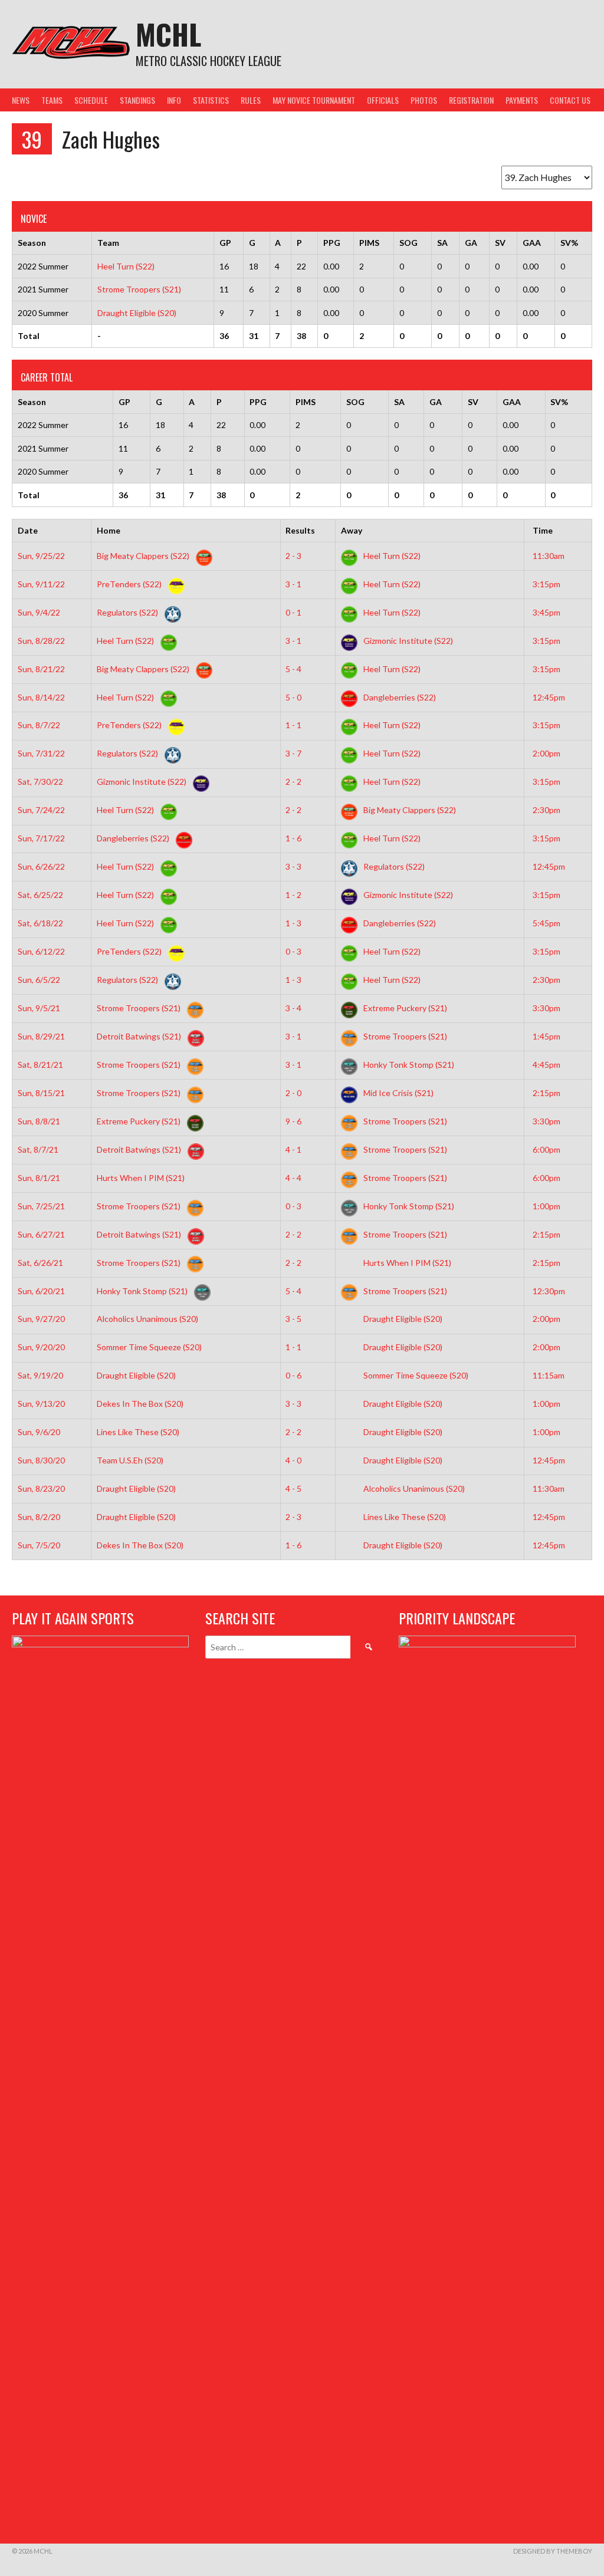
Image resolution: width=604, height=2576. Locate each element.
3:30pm (546, 1008)
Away (352, 530)
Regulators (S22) (128, 612)
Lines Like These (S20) (139, 1432)
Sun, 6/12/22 (41, 951)
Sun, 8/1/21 (39, 1178)
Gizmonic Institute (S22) (407, 641)
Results (300, 530)
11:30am (549, 556)
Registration (471, 100)
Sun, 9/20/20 (41, 1347)
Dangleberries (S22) (399, 697)
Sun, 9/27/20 (41, 1319)
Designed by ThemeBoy (553, 2551)
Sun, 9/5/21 (39, 1008)
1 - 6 (293, 838)
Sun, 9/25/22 (41, 556)
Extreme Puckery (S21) (404, 1008)
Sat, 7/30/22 (40, 782)
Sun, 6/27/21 (41, 1234)
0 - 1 (293, 612)
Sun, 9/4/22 (39, 612)
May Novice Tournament (314, 100)
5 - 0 (293, 697)
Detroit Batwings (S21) (140, 1036)
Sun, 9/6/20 (39, 1432)
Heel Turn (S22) (126, 266)
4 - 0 (293, 1460)
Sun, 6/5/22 (39, 980)
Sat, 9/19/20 (40, 1375)
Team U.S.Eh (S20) (131, 1460)
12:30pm (549, 1291)
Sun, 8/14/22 (41, 697)
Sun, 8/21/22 (41, 669)
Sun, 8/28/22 (41, 641)
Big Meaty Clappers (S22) (144, 556)
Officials (383, 100)
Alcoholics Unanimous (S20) (148, 1319)
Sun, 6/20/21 (41, 1291)
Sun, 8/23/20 (41, 1488)
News (21, 100)
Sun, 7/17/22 (41, 838)
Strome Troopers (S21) (139, 289)
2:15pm (546, 1093)
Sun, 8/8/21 (39, 1121)
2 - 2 (293, 782)
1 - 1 (293, 725)
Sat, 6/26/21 (40, 1263)
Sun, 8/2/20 (39, 1517)
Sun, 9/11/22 (41, 584)
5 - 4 (293, 669)
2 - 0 (293, 1093)
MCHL (168, 34)
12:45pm (549, 697)
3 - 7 (293, 753)
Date (28, 530)
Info (174, 100)
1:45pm (546, 1036)
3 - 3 (293, 866)
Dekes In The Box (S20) (141, 1404)
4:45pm (546, 1065)
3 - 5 (293, 1319)
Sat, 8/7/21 (38, 1149)
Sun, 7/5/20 (39, 1545)
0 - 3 (293, 951)
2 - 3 (293, 556)
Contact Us (570, 100)
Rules (251, 100)
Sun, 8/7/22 (39, 725)
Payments (522, 100)
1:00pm (546, 1206)
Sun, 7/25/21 (41, 1206)
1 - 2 (293, 895)
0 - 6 (293, 1375)
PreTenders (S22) (130, 584)
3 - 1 (293, 584)
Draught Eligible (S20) (137, 313)
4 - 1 (293, 1149)
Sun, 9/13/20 (41, 1404)
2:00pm (546, 753)
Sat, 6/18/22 (40, 923)
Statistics (211, 100)
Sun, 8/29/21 (41, 1036)
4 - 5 (293, 1488)
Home (109, 530)
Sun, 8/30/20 (41, 1460)
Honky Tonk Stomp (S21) (408, 1065)
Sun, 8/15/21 (41, 1093)
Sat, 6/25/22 (40, 895)
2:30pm (546, 810)
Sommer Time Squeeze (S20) (150, 1347)
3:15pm (546, 584)
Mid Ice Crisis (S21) (398, 1093)
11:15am (549, 1375)
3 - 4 (293, 1008)
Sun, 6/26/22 (41, 866)
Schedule (91, 100)
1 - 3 (293, 923)
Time (543, 530)
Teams (52, 100)
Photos (424, 100)
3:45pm (546, 612)
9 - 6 (293, 1121)
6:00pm (546, 1149)
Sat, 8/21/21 (40, 1065)
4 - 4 (293, 1178)
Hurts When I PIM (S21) (142, 1178)
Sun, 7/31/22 (41, 753)
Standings (137, 100)
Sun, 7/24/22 (41, 810)
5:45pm (546, 923)
